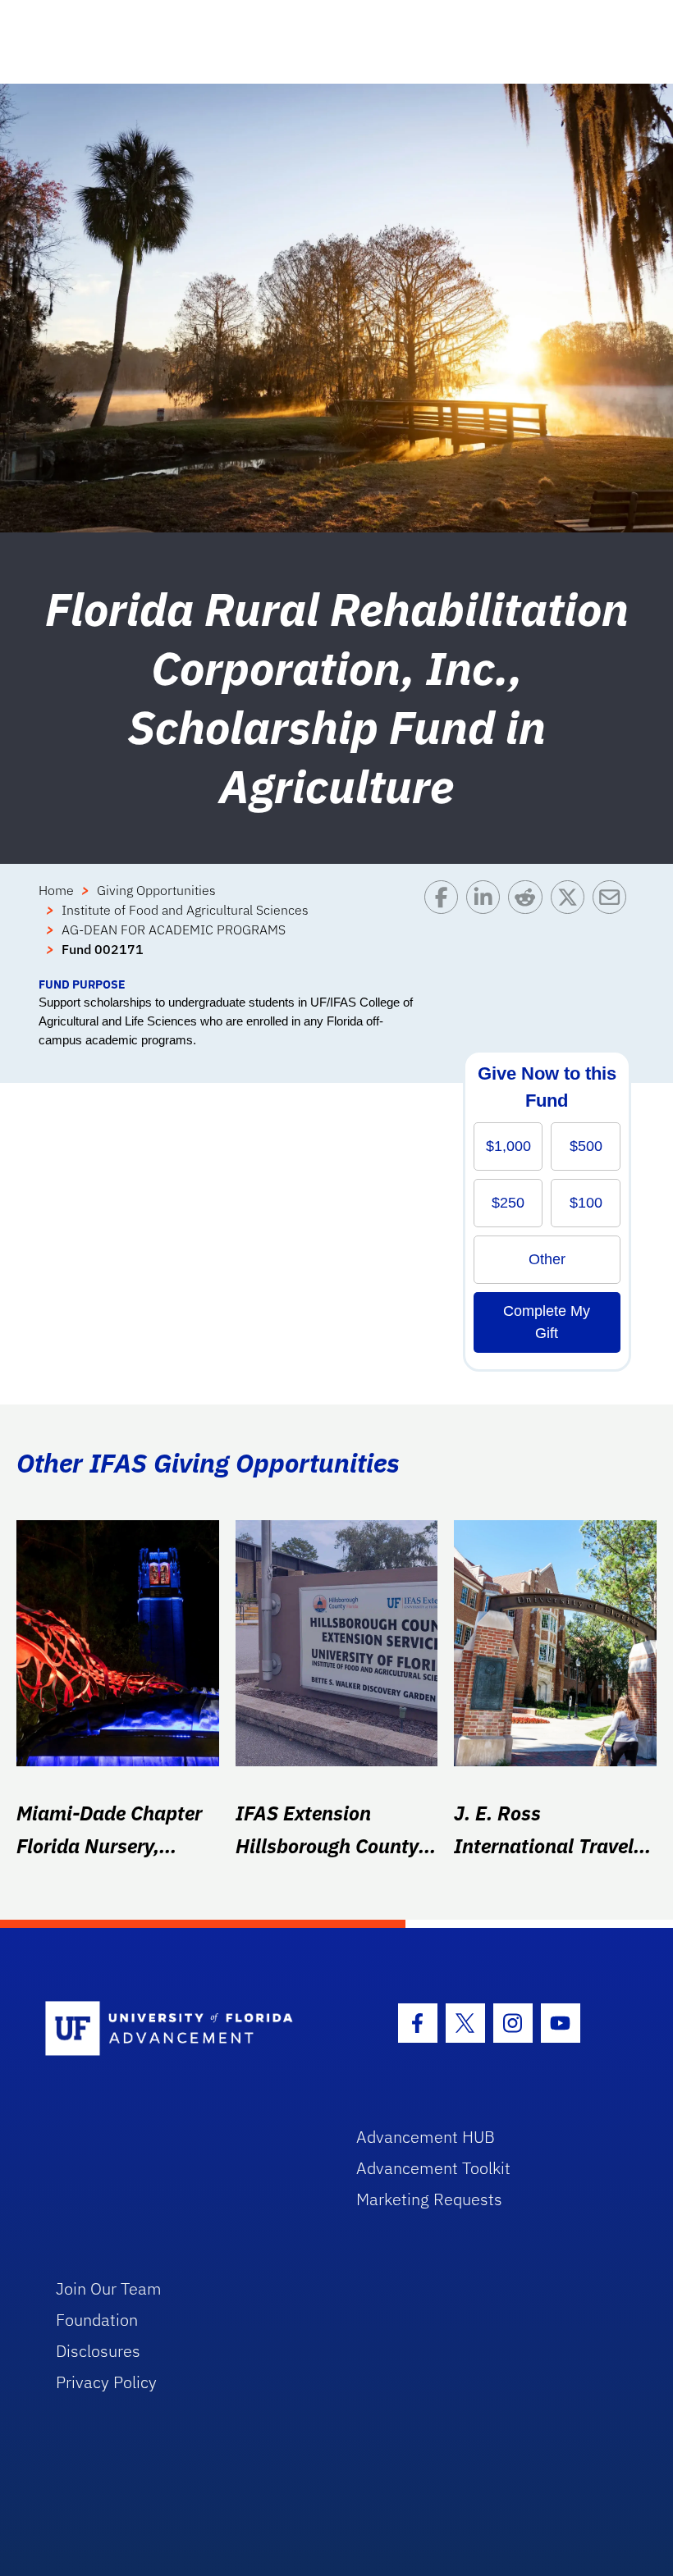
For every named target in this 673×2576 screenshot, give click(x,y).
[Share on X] (572, 928)
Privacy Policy (106, 2382)
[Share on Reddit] (529, 928)
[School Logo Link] (182, 2029)
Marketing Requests (429, 2199)
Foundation (97, 2320)
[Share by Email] (613, 928)
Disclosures (98, 2351)
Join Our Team (109, 2288)
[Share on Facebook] (445, 928)
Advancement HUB (426, 2137)
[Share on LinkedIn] (487, 928)
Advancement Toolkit (433, 2168)
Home (56, 890)
